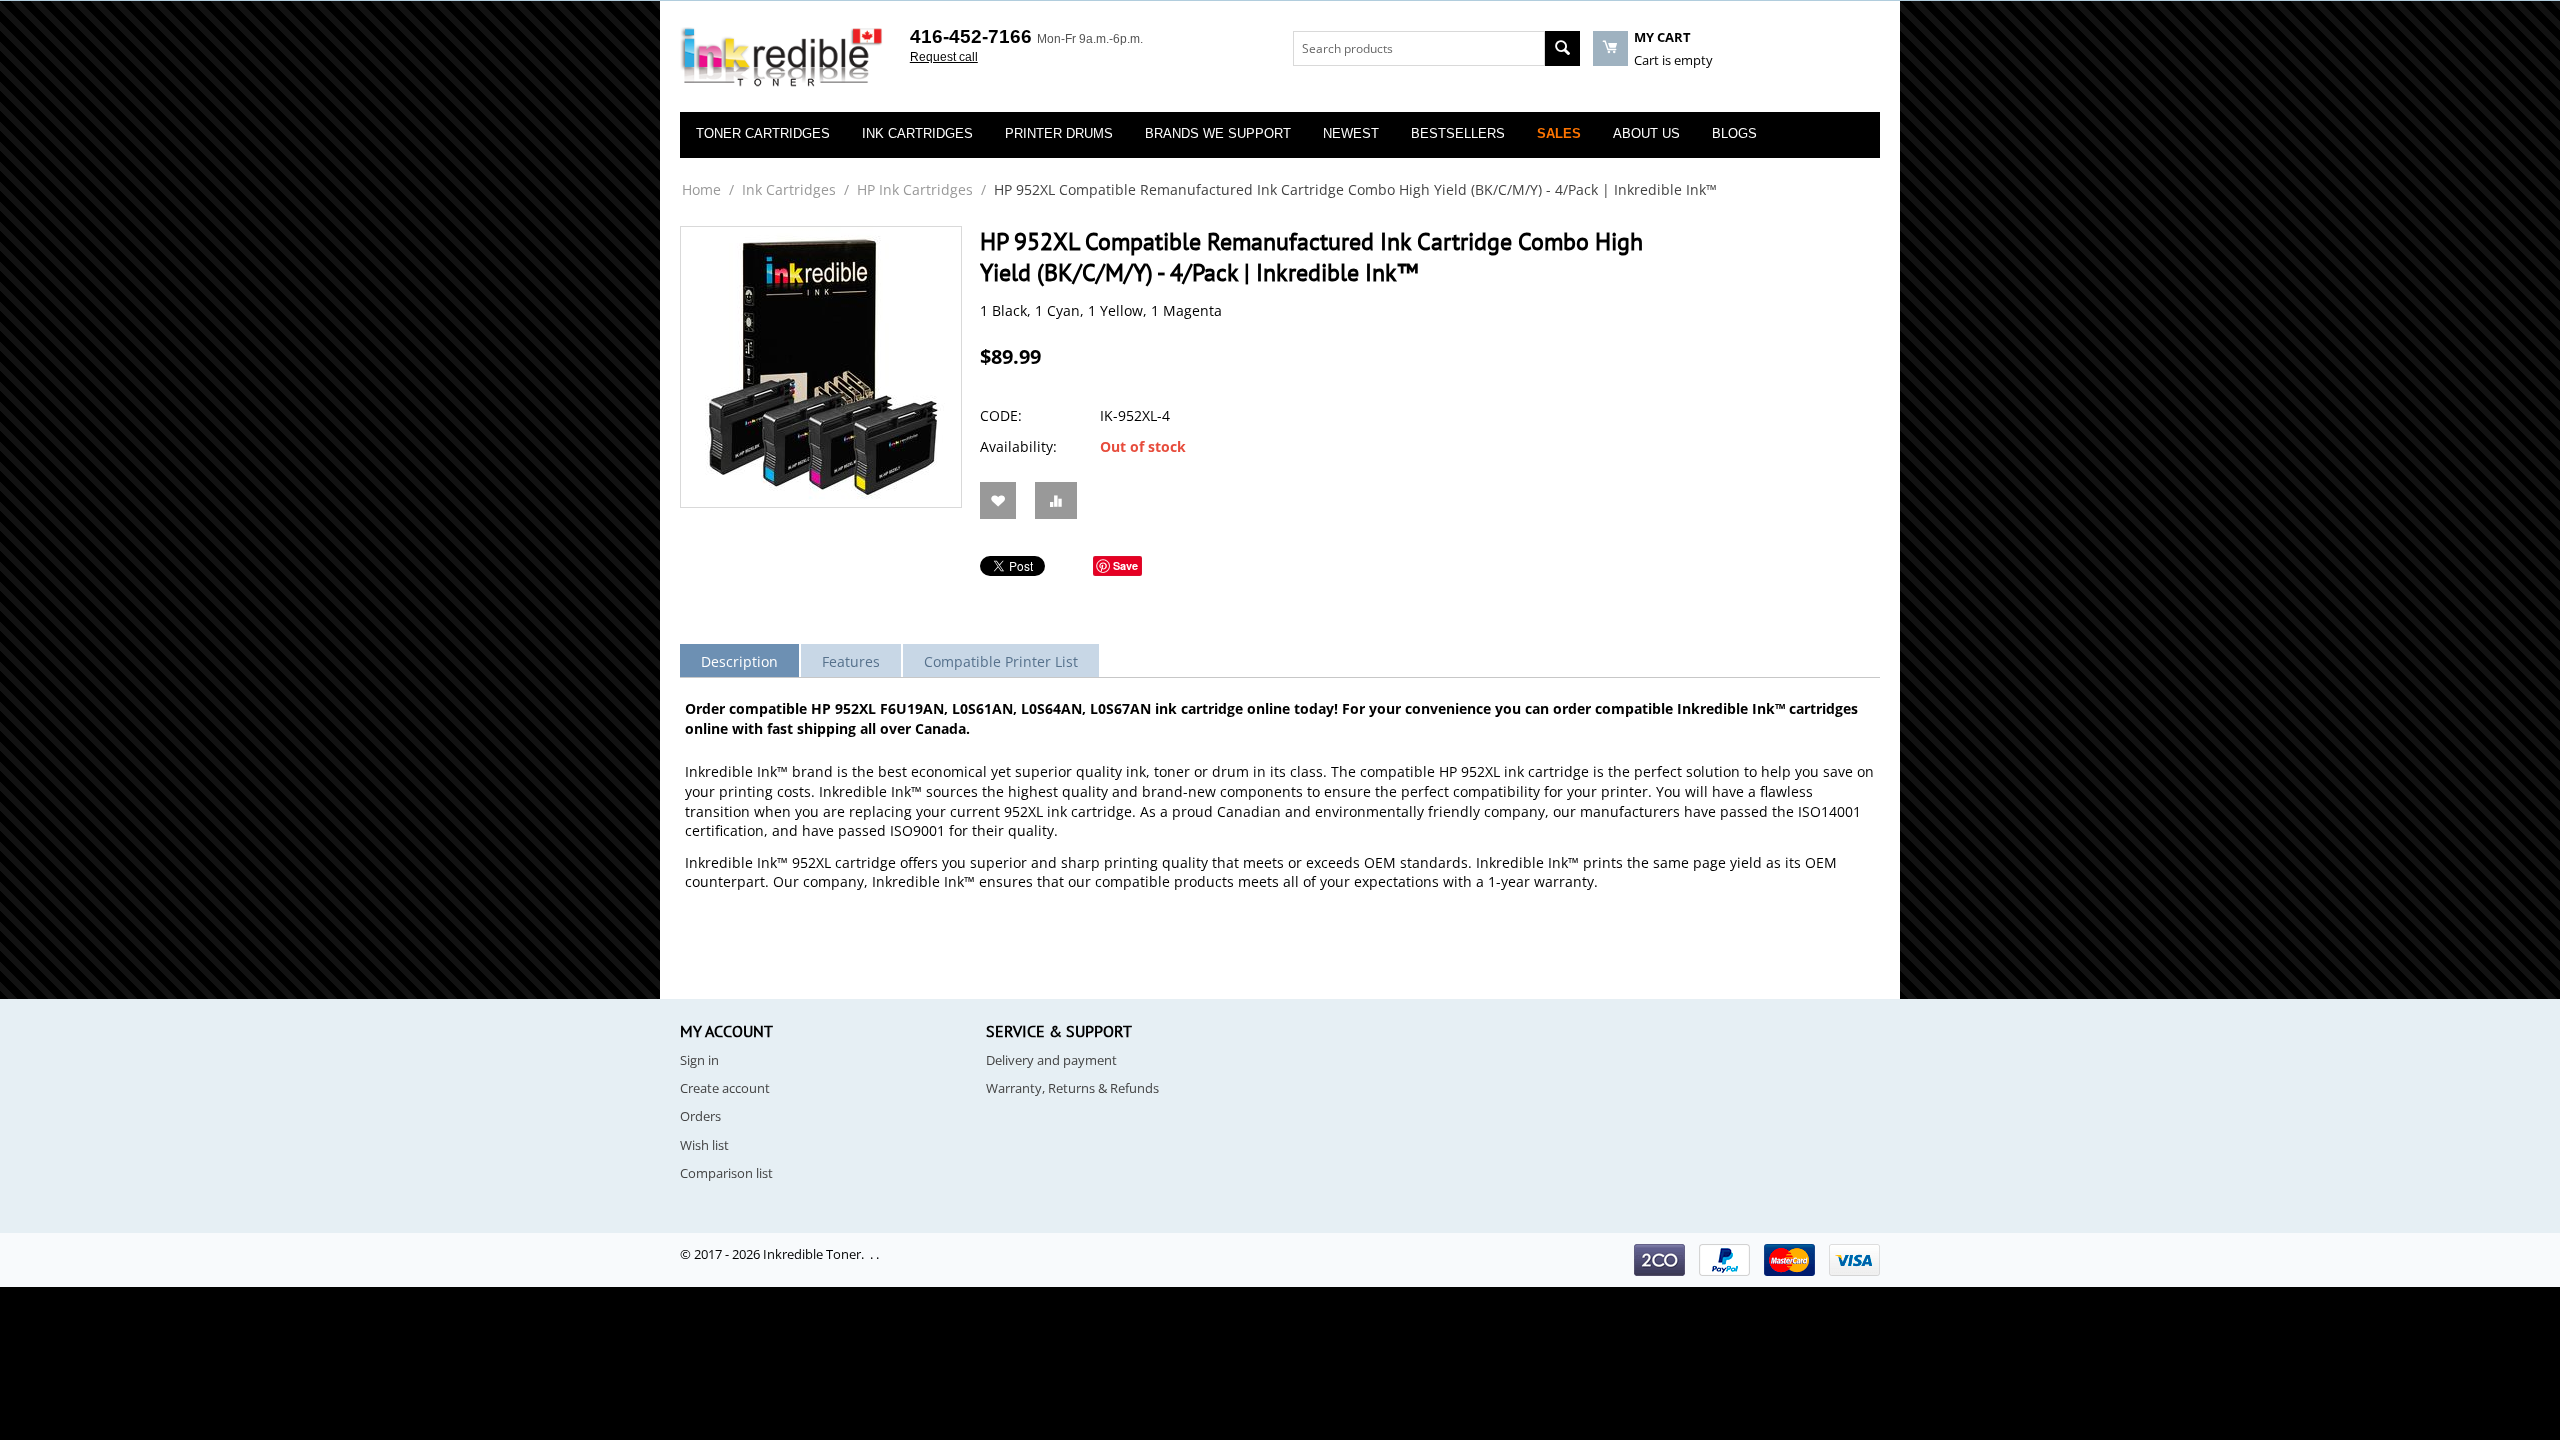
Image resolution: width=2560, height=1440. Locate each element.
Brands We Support (1218, 133)
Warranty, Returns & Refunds (1072, 1088)
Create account (725, 1088)
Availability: (1018, 446)
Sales (1559, 133)
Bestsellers (1458, 133)
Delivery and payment (1051, 1060)
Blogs (1734, 133)
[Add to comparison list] (1056, 500)
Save (1125, 565)
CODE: (1001, 415)
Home (701, 189)
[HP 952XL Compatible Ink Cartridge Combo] (821, 367)
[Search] (1562, 48)
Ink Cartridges (789, 189)
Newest (1351, 133)
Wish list (704, 1145)
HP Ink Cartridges (915, 189)
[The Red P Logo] (782, 58)
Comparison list (726, 1173)
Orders (700, 1116)
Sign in (699, 1060)
